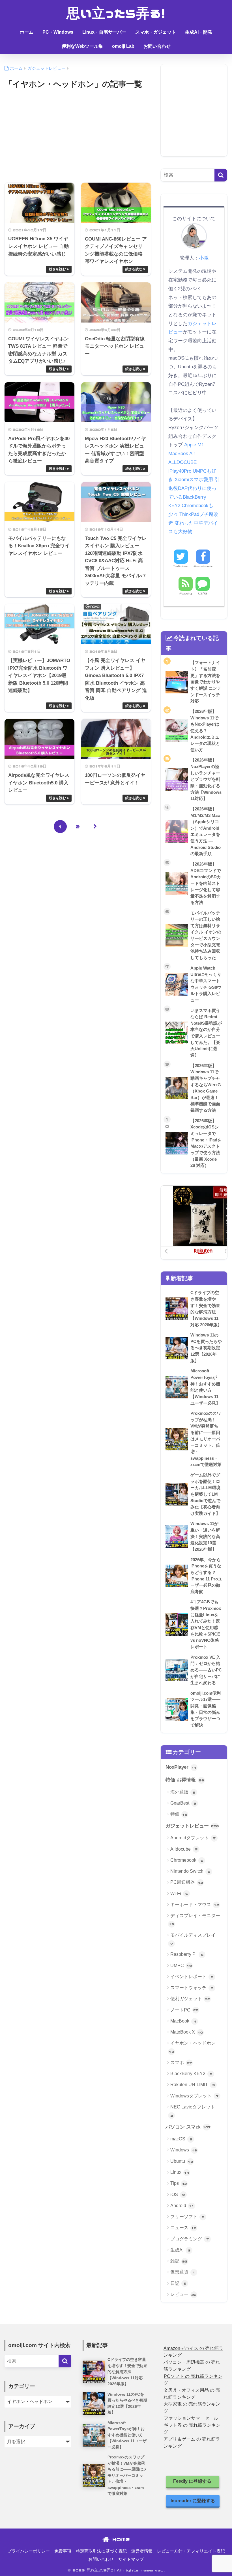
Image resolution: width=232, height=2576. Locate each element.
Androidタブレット (193, 1838)
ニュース (183, 2228)
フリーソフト (187, 2217)
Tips (179, 2183)
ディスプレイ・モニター (195, 1919)
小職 (204, 258)
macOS (181, 2139)
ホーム (27, 32)
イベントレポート (192, 1977)
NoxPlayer (181, 1767)
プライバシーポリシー (29, 2551)
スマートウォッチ (192, 1988)
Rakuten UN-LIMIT (193, 2085)
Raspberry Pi (187, 1954)
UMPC (181, 1966)
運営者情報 (142, 2551)
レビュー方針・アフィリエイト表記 (191, 2551)
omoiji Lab (123, 46)
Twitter (181, 566)
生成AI (180, 2250)
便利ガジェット (190, 1999)
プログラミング (190, 2239)
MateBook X (187, 2032)
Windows (184, 2150)
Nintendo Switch (190, 1871)
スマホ (181, 2063)
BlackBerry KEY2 (191, 2074)
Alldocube (184, 1849)
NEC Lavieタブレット (193, 2111)
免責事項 (63, 2551)
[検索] (221, 175)
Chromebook (187, 1860)
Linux (180, 2172)
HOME (120, 2539)
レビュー (183, 2294)
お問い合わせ (157, 46)
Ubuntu (182, 2161)
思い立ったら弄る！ (116, 13)
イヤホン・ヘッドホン (192, 2047)
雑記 (179, 2261)
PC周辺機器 (187, 1882)
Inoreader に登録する (193, 2501)
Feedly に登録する (193, 2481)
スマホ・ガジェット (156, 32)
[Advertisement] (78, 136)
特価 (179, 1814)
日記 (178, 2283)
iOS (178, 2195)
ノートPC (184, 2010)
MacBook (183, 2021)
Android (182, 2206)
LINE (203, 593)
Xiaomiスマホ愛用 (194, 480)
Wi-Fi (179, 1893)
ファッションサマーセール (191, 2418)
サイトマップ (131, 2559)
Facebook (203, 566)
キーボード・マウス (195, 1905)
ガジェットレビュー (192, 1826)
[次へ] (95, 827)
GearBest (183, 1803)
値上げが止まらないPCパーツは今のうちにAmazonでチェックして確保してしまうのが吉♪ (116, 62)
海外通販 (183, 1792)
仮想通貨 (183, 2272)
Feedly (186, 593)
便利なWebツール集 (82, 46)
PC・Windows (58, 32)
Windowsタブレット (194, 2096)
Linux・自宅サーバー (104, 32)
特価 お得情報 (185, 1780)
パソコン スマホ (188, 2127)
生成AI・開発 (199, 32)
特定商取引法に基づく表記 (101, 2551)
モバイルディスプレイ (193, 1939)
